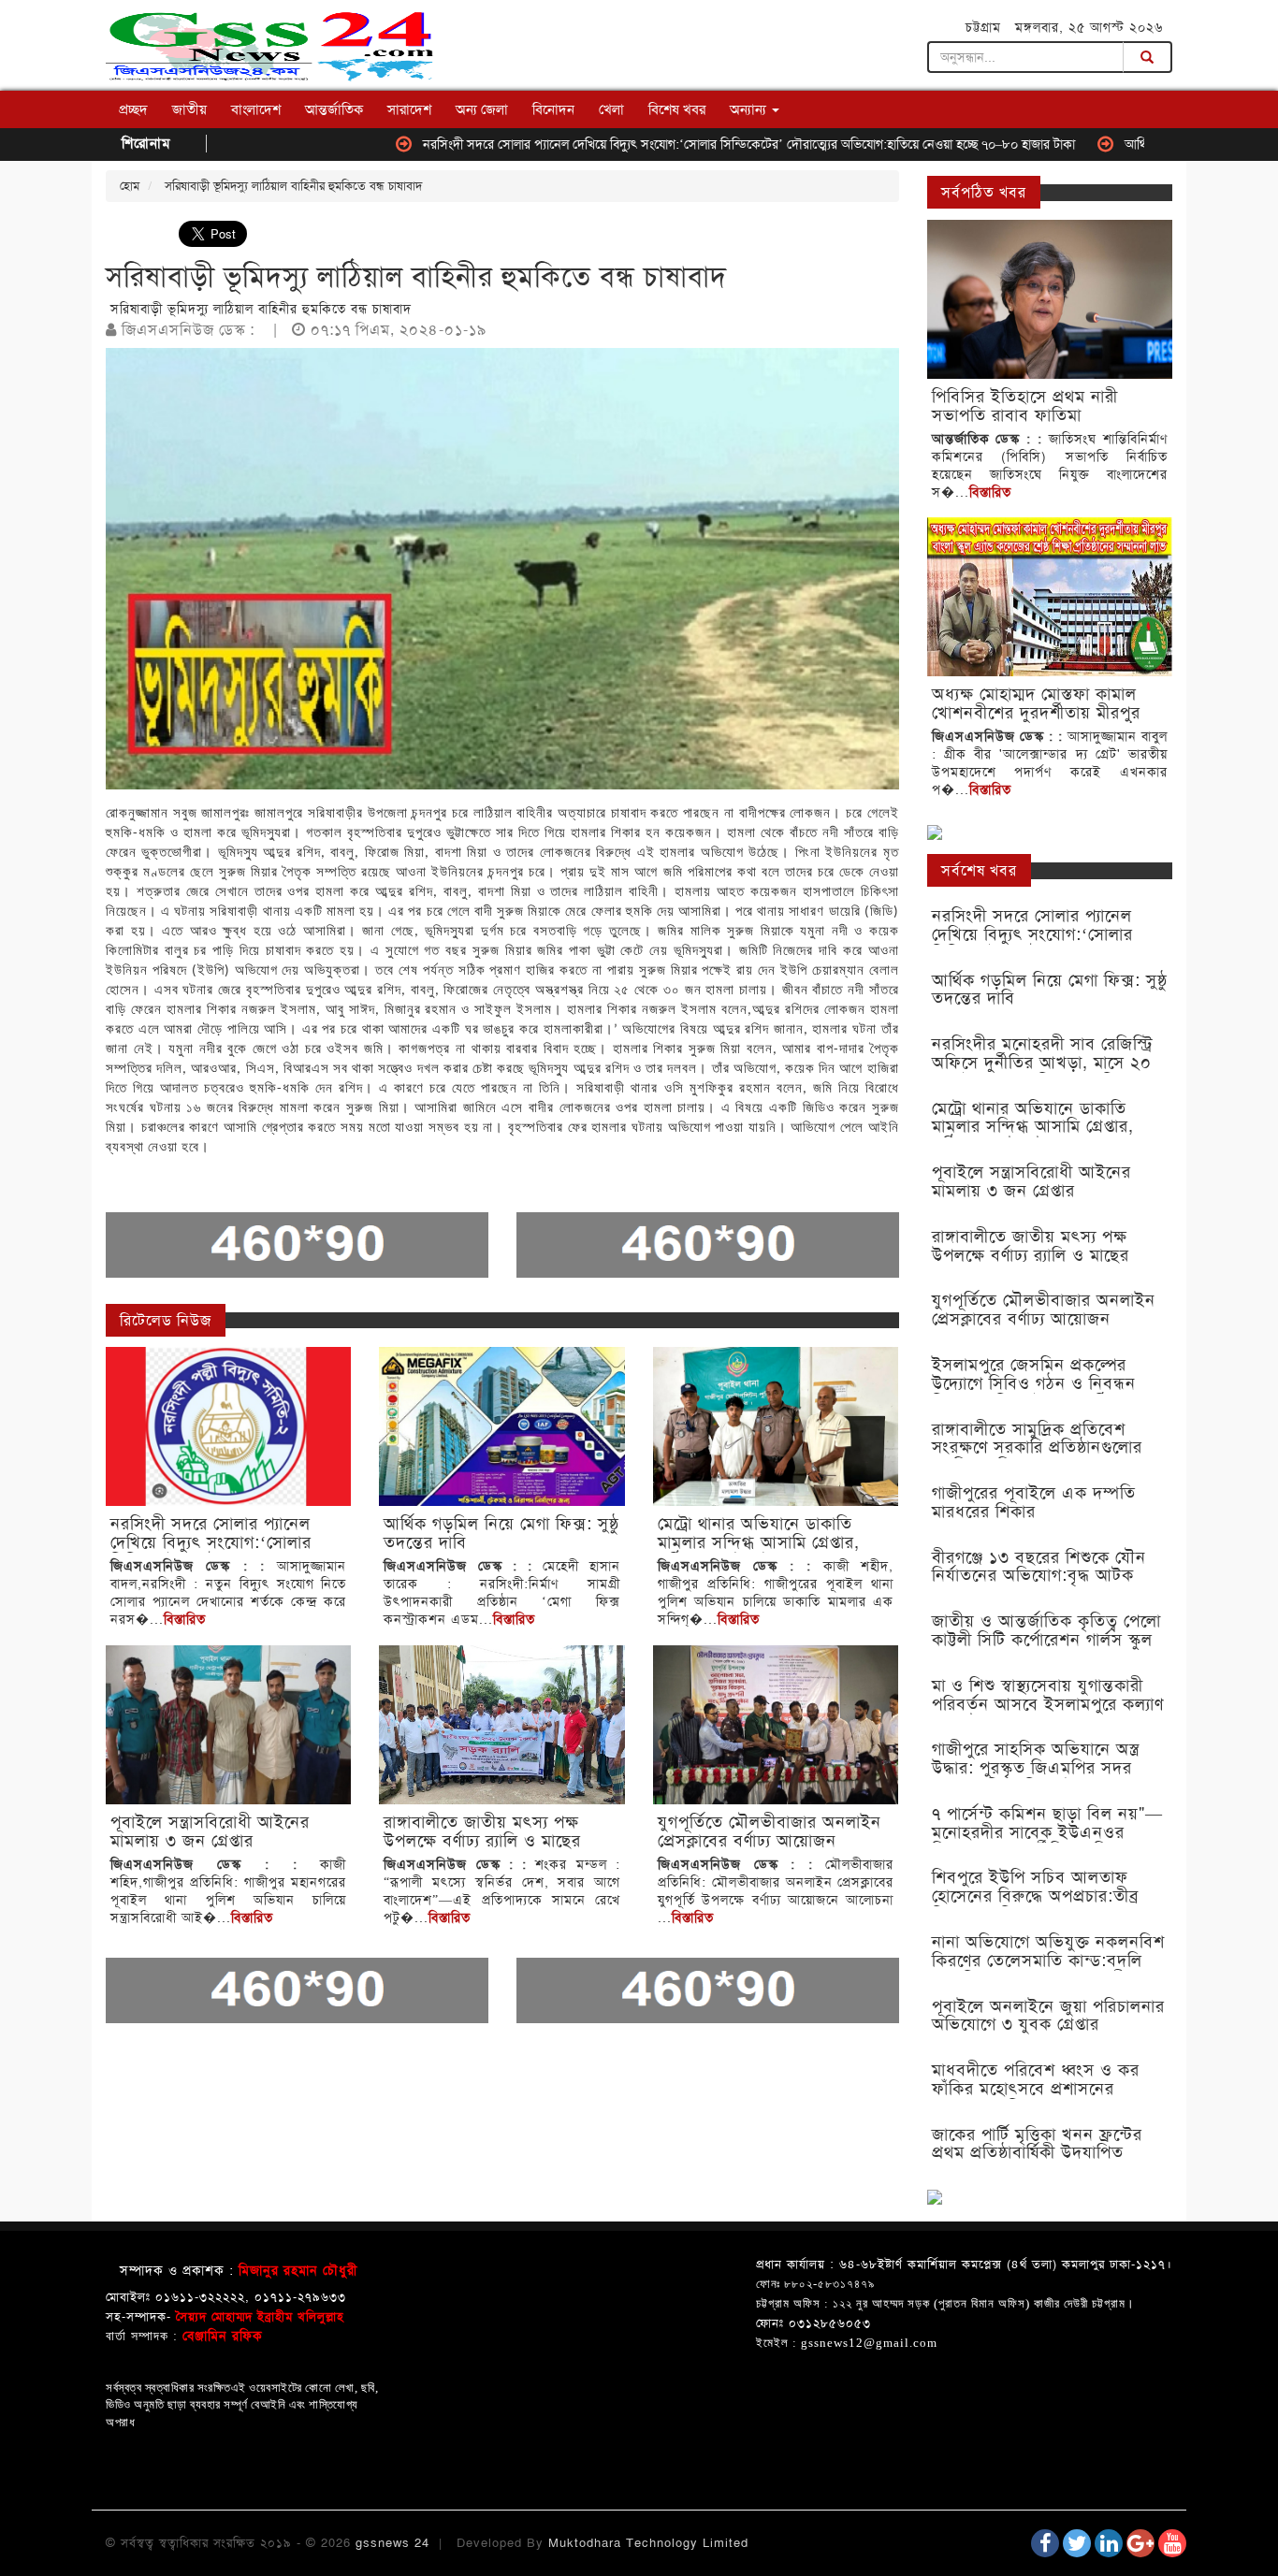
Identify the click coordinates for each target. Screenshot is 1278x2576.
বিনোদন (553, 109)
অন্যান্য (750, 109)
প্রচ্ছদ (133, 109)
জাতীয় (189, 109)
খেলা (611, 109)
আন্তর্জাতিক (334, 109)
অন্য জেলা (482, 109)
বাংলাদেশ (256, 109)
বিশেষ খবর (677, 109)
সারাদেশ (409, 109)
